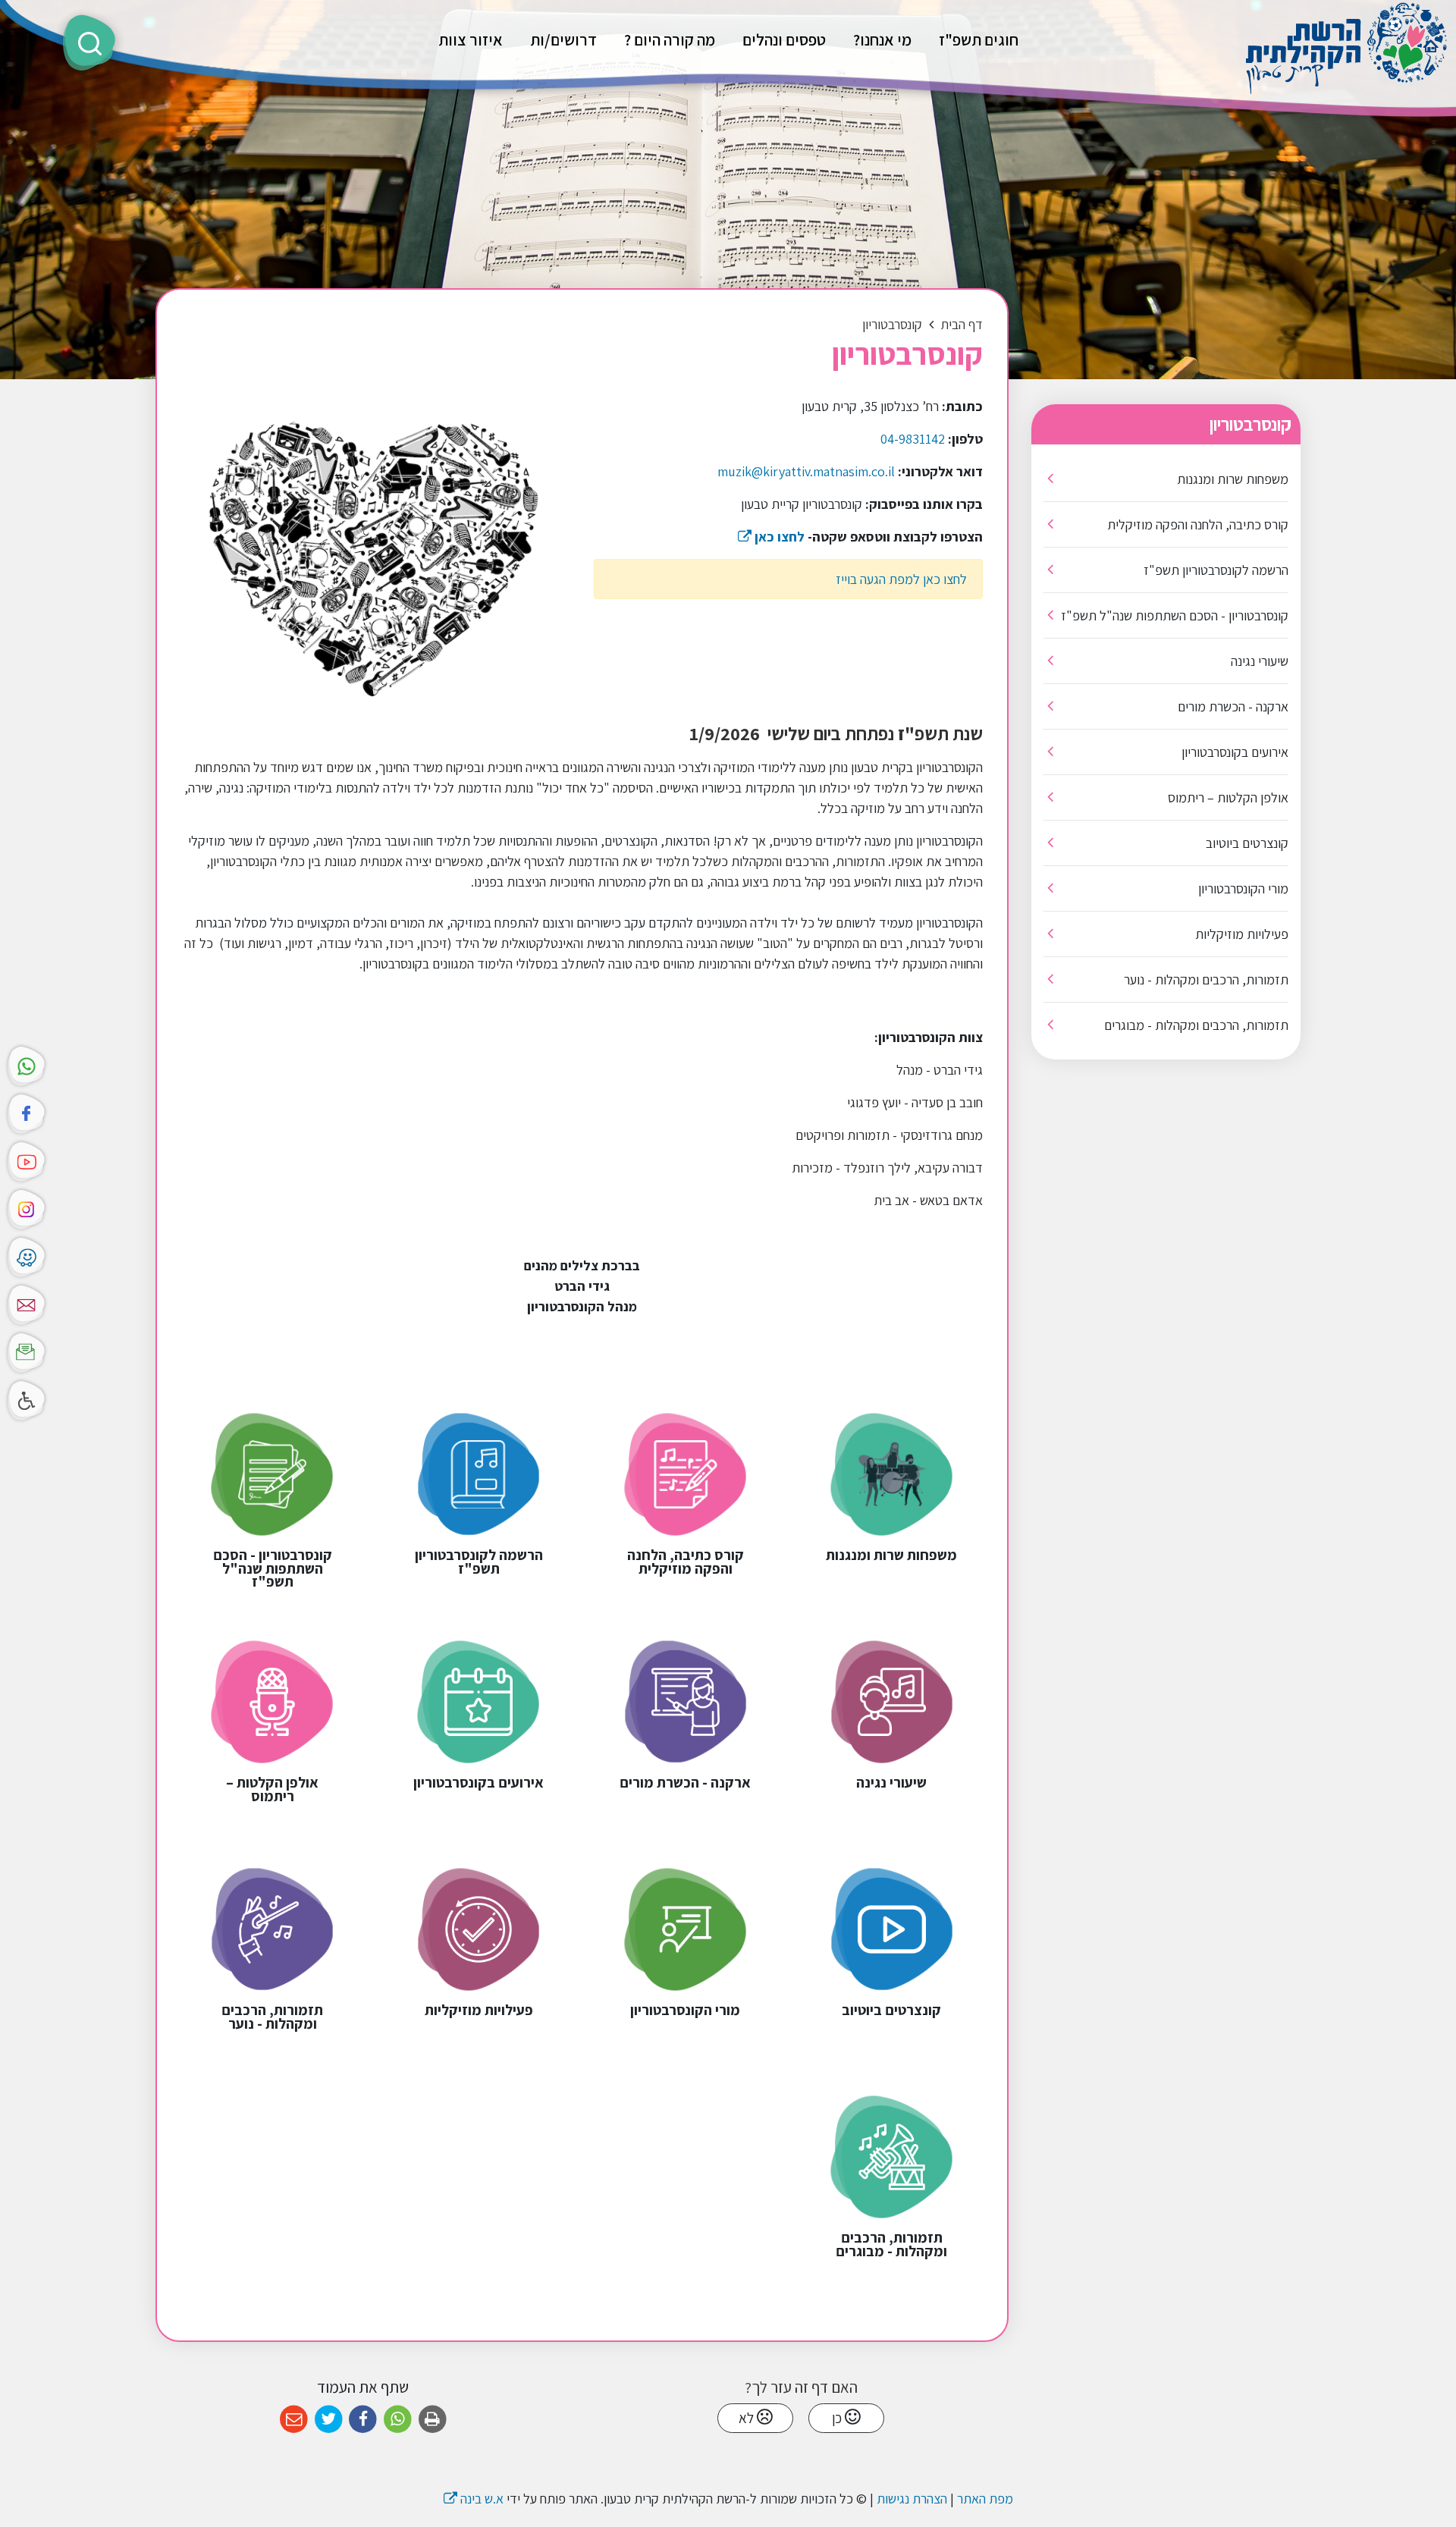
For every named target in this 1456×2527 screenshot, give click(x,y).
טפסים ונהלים (784, 39)
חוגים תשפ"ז (979, 39)
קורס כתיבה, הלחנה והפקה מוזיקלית (1198, 524)
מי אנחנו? (882, 39)
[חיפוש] (89, 42)
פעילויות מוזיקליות (1242, 934)
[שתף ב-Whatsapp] (398, 2420)
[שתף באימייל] (294, 2420)
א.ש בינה (474, 2499)
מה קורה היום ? (670, 39)
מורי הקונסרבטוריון (1243, 888)
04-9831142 (913, 439)
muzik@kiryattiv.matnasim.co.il (806, 471)
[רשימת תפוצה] (27, 1351)
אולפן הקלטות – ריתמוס (1228, 797)
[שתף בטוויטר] (329, 2420)
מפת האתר (985, 2499)
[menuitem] (979, 39)
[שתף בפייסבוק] (363, 2420)
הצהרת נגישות (912, 2499)
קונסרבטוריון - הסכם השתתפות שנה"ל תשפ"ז (1175, 615)
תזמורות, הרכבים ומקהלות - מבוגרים (1196, 1025)
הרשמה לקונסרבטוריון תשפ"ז (1216, 570)
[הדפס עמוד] (433, 2420)
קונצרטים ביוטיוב (1247, 843)
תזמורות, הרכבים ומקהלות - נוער (1206, 979)
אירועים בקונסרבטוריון (1235, 752)
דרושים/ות (563, 39)
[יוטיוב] (27, 1160)
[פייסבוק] (27, 1112)
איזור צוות (471, 39)
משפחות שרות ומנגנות (1233, 479)
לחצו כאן (771, 537)
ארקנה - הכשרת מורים (1233, 706)
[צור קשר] (27, 1303)
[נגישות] (27, 1399)
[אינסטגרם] (27, 1208)
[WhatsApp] (27, 1064)
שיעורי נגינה (1260, 661)
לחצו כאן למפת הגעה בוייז (901, 579)
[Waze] (27, 1256)
